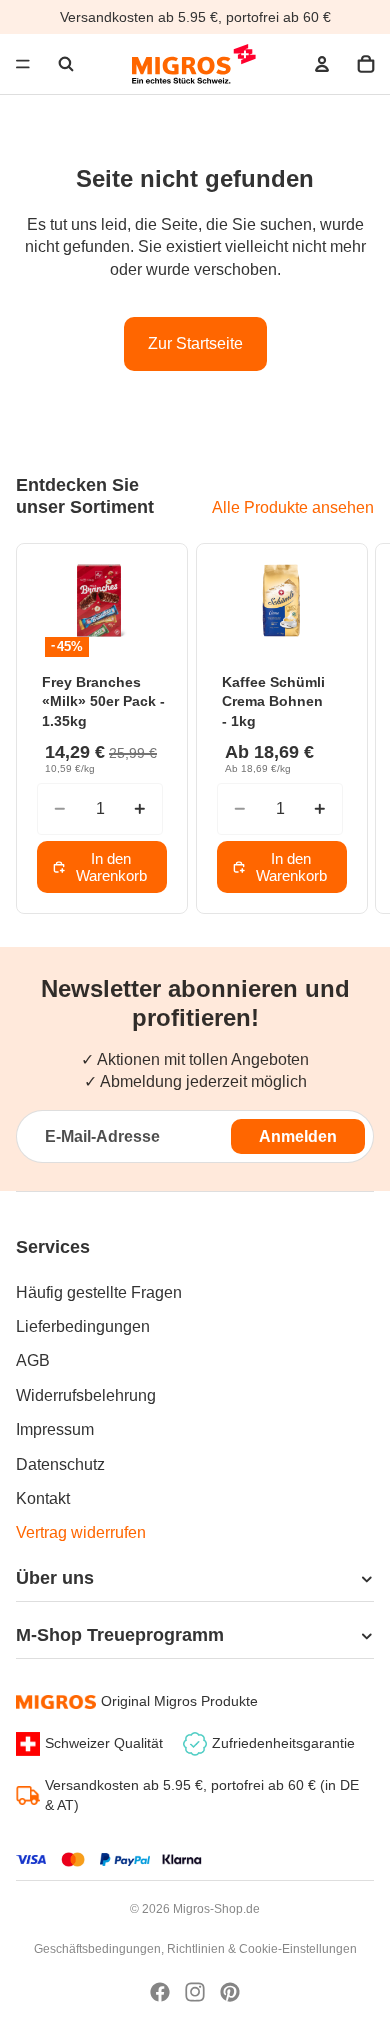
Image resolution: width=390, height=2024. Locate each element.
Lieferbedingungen (83, 1326)
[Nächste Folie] (350, 728)
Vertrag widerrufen (81, 1532)
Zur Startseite (195, 343)
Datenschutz (60, 1464)
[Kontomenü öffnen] (322, 64)
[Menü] (23, 64)
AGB (33, 1360)
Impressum (55, 1429)
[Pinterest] (230, 1992)
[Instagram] (195, 1992)
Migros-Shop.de (216, 1909)
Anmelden (298, 1136)
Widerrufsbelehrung (86, 1395)
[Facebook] (160, 1992)
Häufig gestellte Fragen (99, 1292)
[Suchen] (66, 64)
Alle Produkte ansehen (293, 507)
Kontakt (43, 1498)
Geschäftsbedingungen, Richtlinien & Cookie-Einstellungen (195, 1949)
